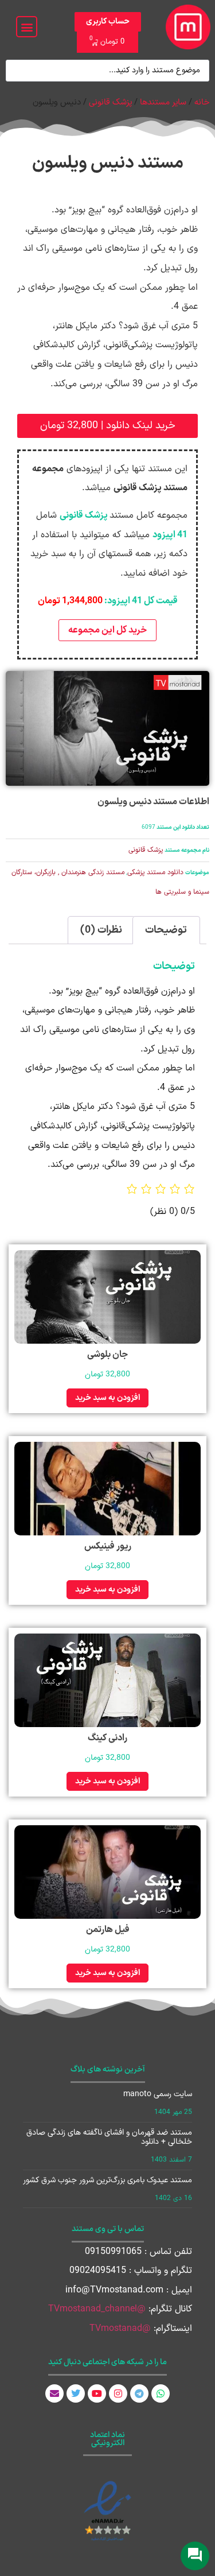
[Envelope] (54, 2393)
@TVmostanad (120, 2329)
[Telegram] (139, 2393)
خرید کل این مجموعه (107, 630)
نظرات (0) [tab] (101, 930)
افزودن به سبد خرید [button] (107, 1398)
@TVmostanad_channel (97, 2309)
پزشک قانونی (110, 102)
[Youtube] (97, 2393)
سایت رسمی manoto (158, 2094)
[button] (27, 27)
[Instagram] (118, 2393)
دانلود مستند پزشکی (155, 872)
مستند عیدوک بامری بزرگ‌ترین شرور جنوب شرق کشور (107, 2180)
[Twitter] (76, 2393)
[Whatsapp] (161, 2393)
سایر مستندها (163, 102)
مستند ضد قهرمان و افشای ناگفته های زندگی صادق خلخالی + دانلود (109, 2137)
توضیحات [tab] (166, 930)
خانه (202, 102)
